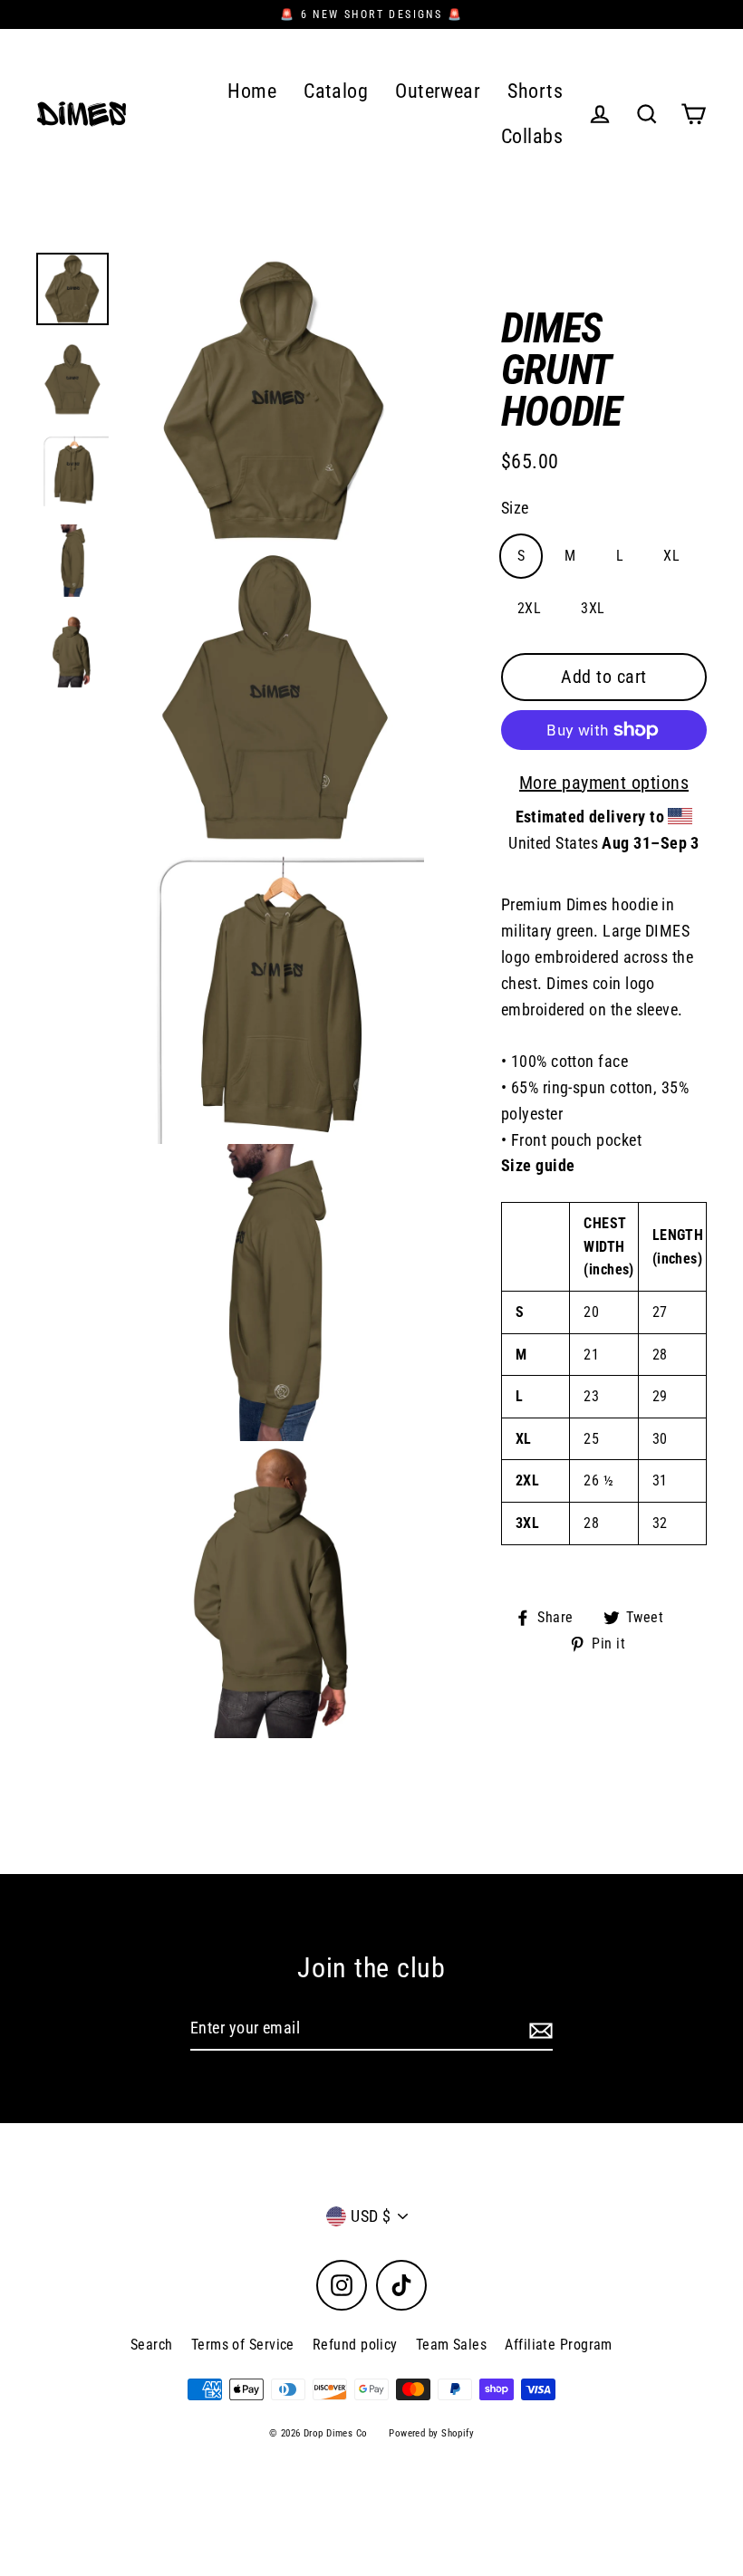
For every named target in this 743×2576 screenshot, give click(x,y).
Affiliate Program (559, 2345)
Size (515, 508)
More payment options (604, 783)
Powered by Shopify (431, 2433)
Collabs (532, 136)
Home (252, 91)
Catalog (336, 91)
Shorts (535, 91)
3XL (593, 608)
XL (671, 556)
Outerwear (438, 91)
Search (152, 2345)
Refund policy (355, 2345)
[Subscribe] (538, 2029)
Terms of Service (243, 2345)
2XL (529, 608)
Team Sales (452, 2345)
